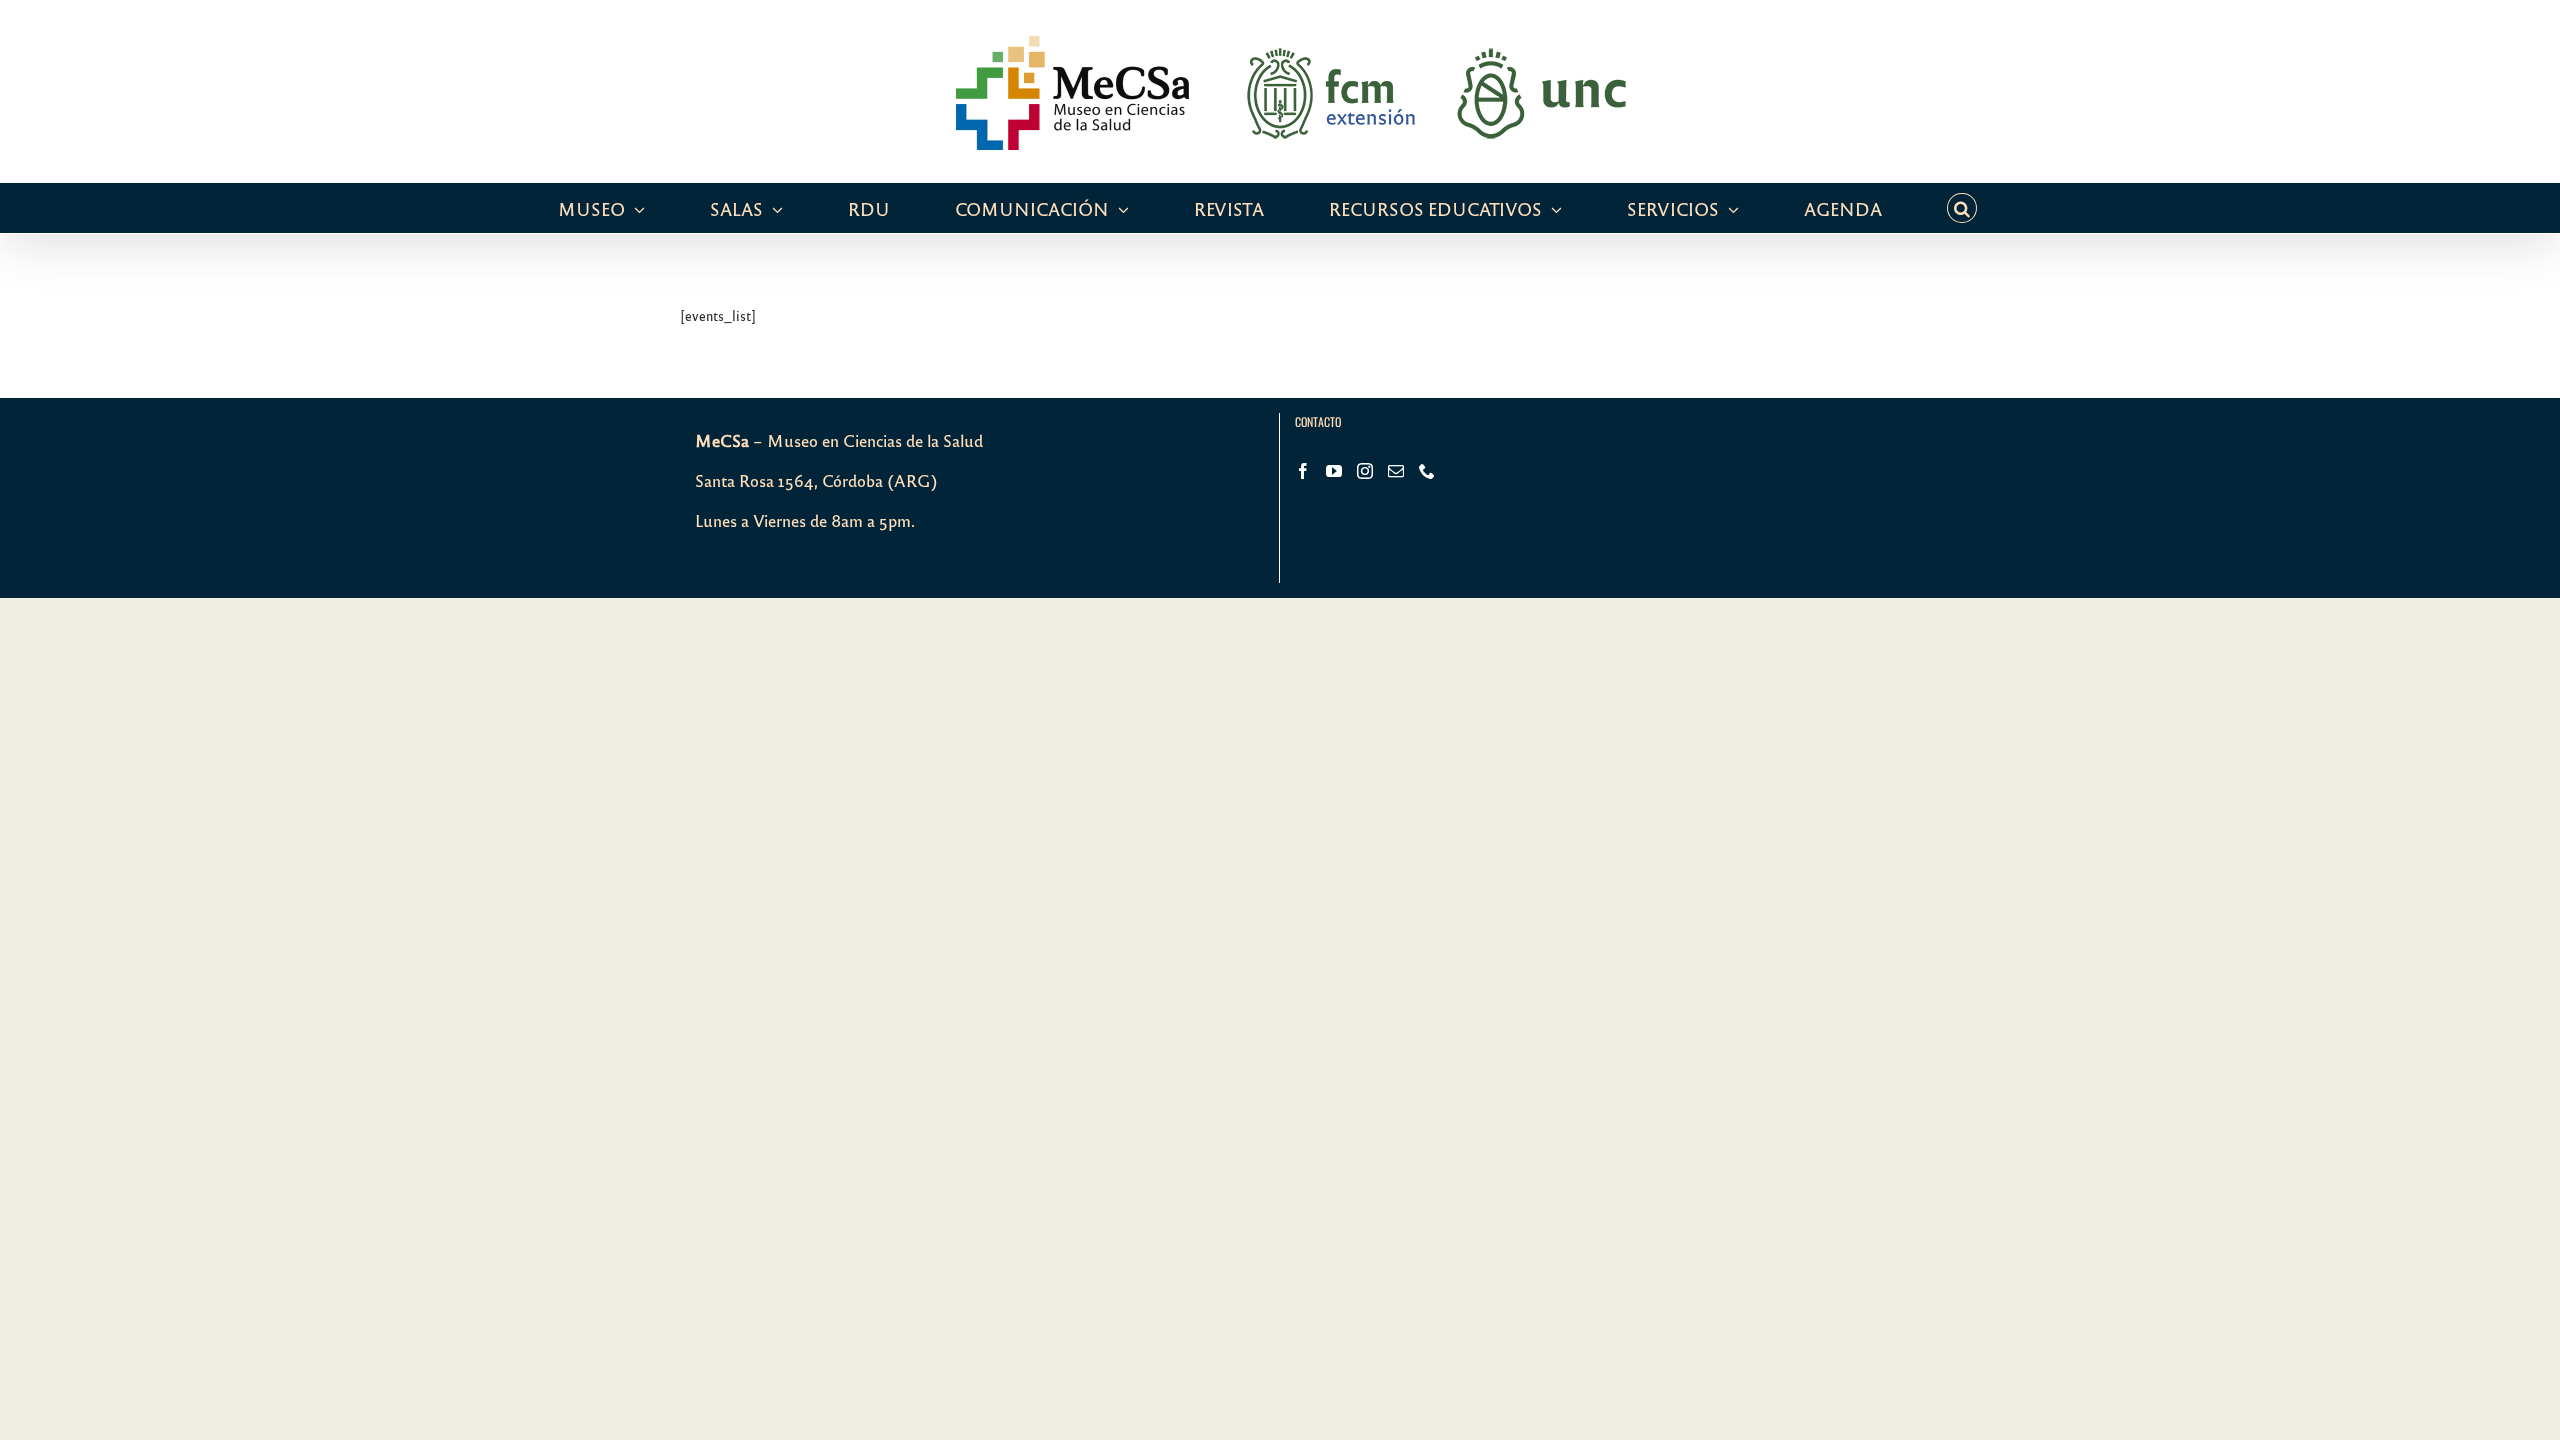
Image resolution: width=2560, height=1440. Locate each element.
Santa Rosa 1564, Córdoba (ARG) (816, 480)
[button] (1962, 208)
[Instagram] (1365, 471)
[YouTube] (1334, 471)
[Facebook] (1303, 471)
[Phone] (1427, 471)
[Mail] (1396, 471)
